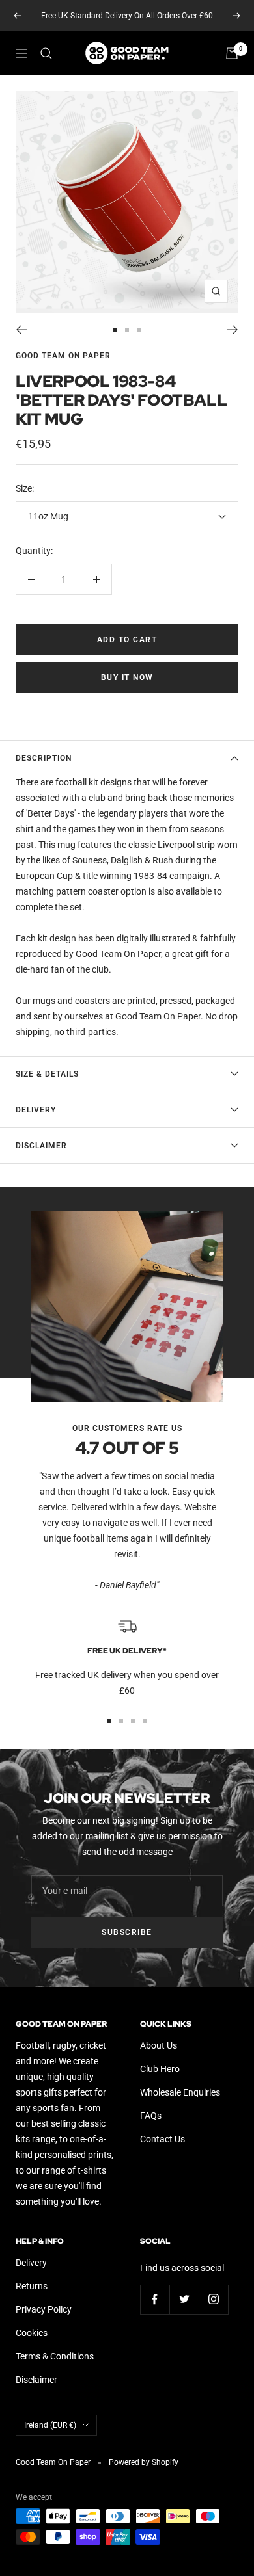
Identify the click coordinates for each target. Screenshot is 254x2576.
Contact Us (162, 2139)
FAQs (151, 2116)
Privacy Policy (44, 2309)
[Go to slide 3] (139, 330)
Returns (32, 2286)
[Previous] (21, 330)
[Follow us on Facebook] (155, 2299)
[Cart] (232, 53)
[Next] (233, 330)
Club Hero (160, 2069)
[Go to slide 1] (115, 330)
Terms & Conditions (55, 2356)
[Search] (46, 53)
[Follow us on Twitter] (184, 2299)
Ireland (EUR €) (50, 2425)
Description (44, 758)
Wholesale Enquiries (180, 2092)
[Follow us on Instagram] (213, 2299)
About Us (159, 2045)
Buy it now (127, 677)
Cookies (32, 2333)
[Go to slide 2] (127, 330)
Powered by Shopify (144, 2462)
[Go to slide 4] (145, 1721)
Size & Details (47, 1074)
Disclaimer (41, 1146)
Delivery (36, 1110)
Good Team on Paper (63, 356)
